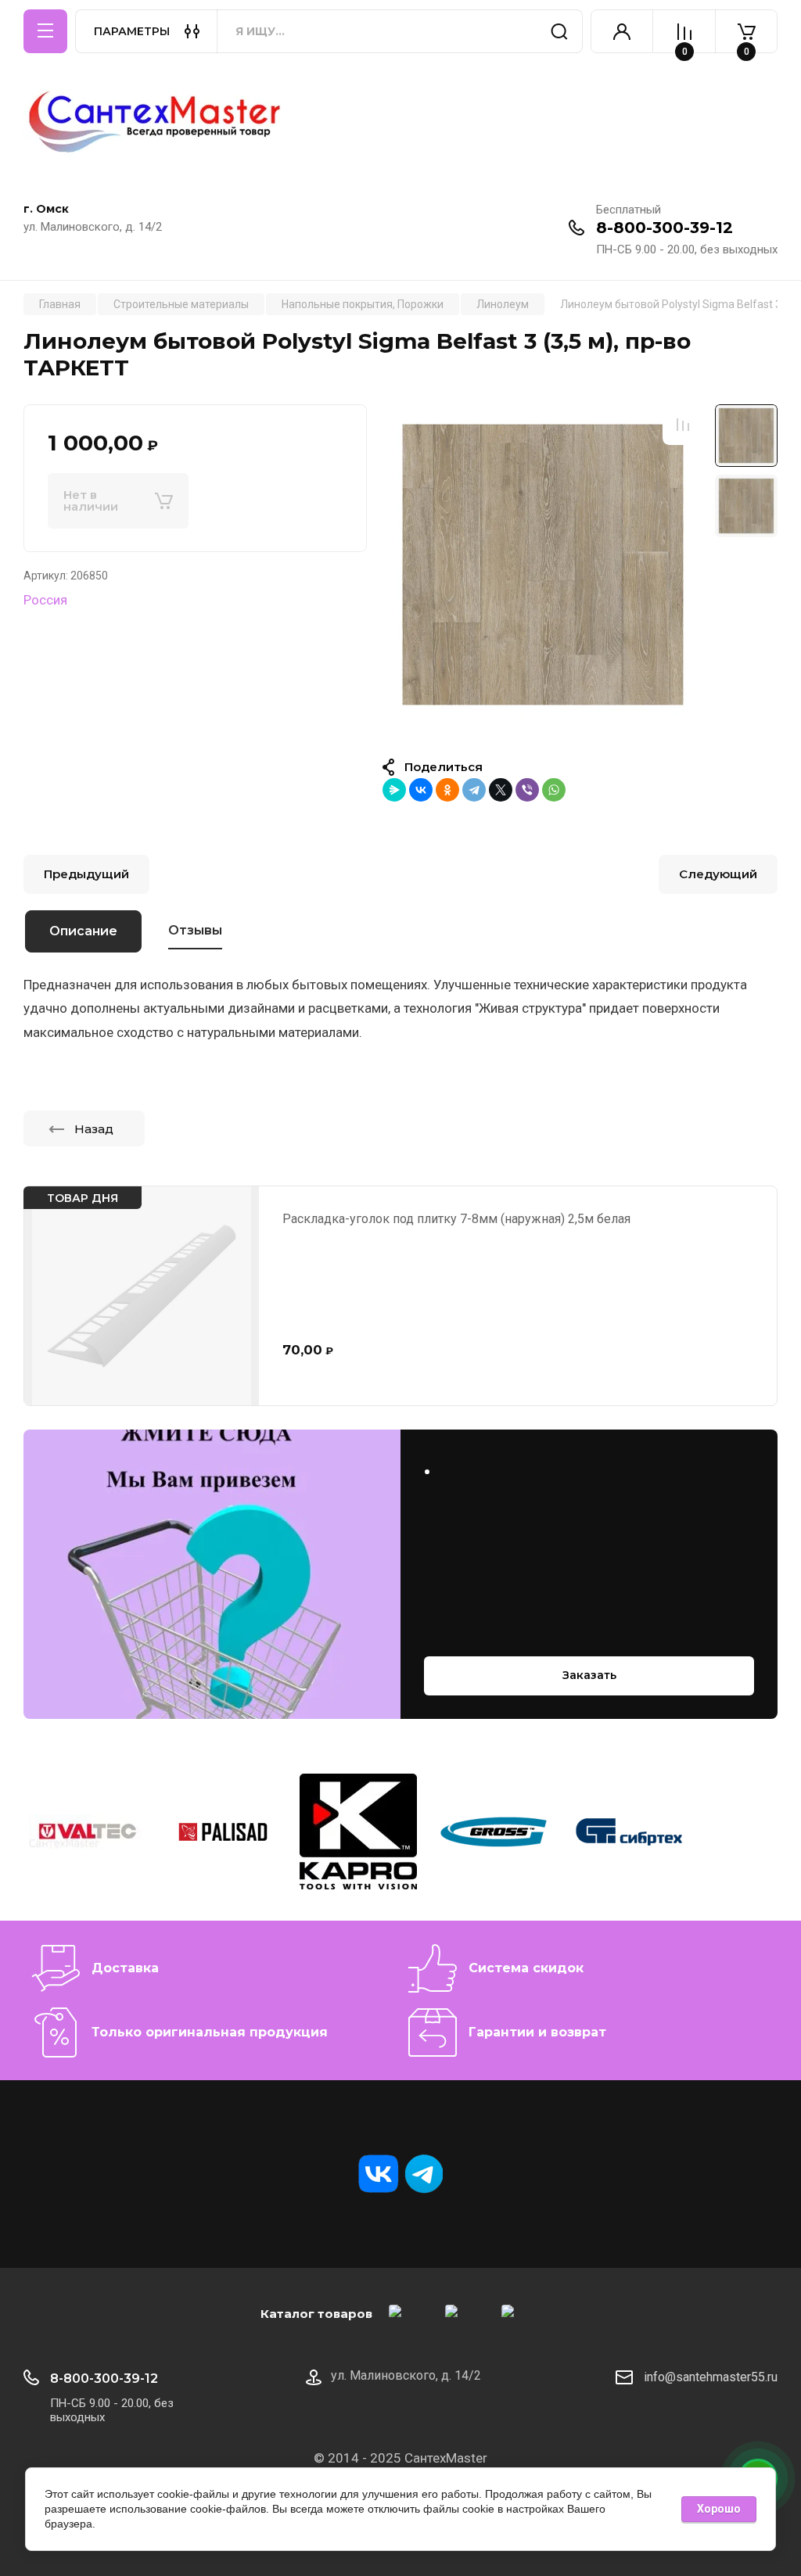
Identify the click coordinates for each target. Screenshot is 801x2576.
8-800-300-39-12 (665, 228)
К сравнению (683, 425)
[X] (501, 790)
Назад (94, 1129)
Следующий (718, 874)
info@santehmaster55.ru (711, 2377)
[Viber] (527, 790)
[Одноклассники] (447, 790)
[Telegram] (474, 790)
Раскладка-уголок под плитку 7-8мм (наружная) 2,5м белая (456, 1219)
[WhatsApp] (554, 790)
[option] (543, 564)
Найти (559, 31)
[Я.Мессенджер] (394, 790)
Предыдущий (86, 874)
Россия (45, 600)
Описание (83, 931)
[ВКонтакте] (421, 790)
